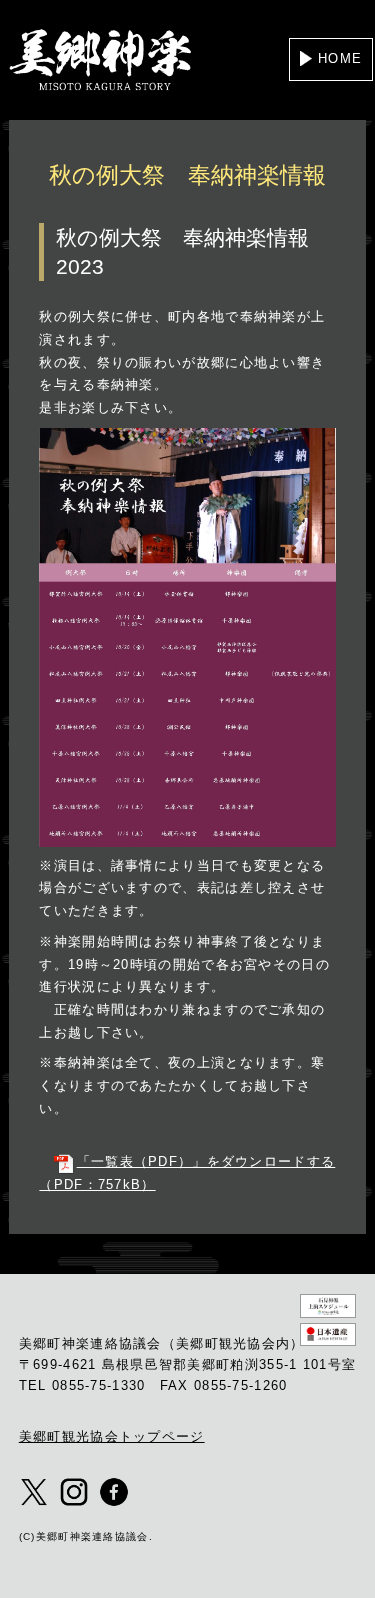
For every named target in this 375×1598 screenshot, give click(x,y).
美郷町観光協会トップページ (112, 1436)
